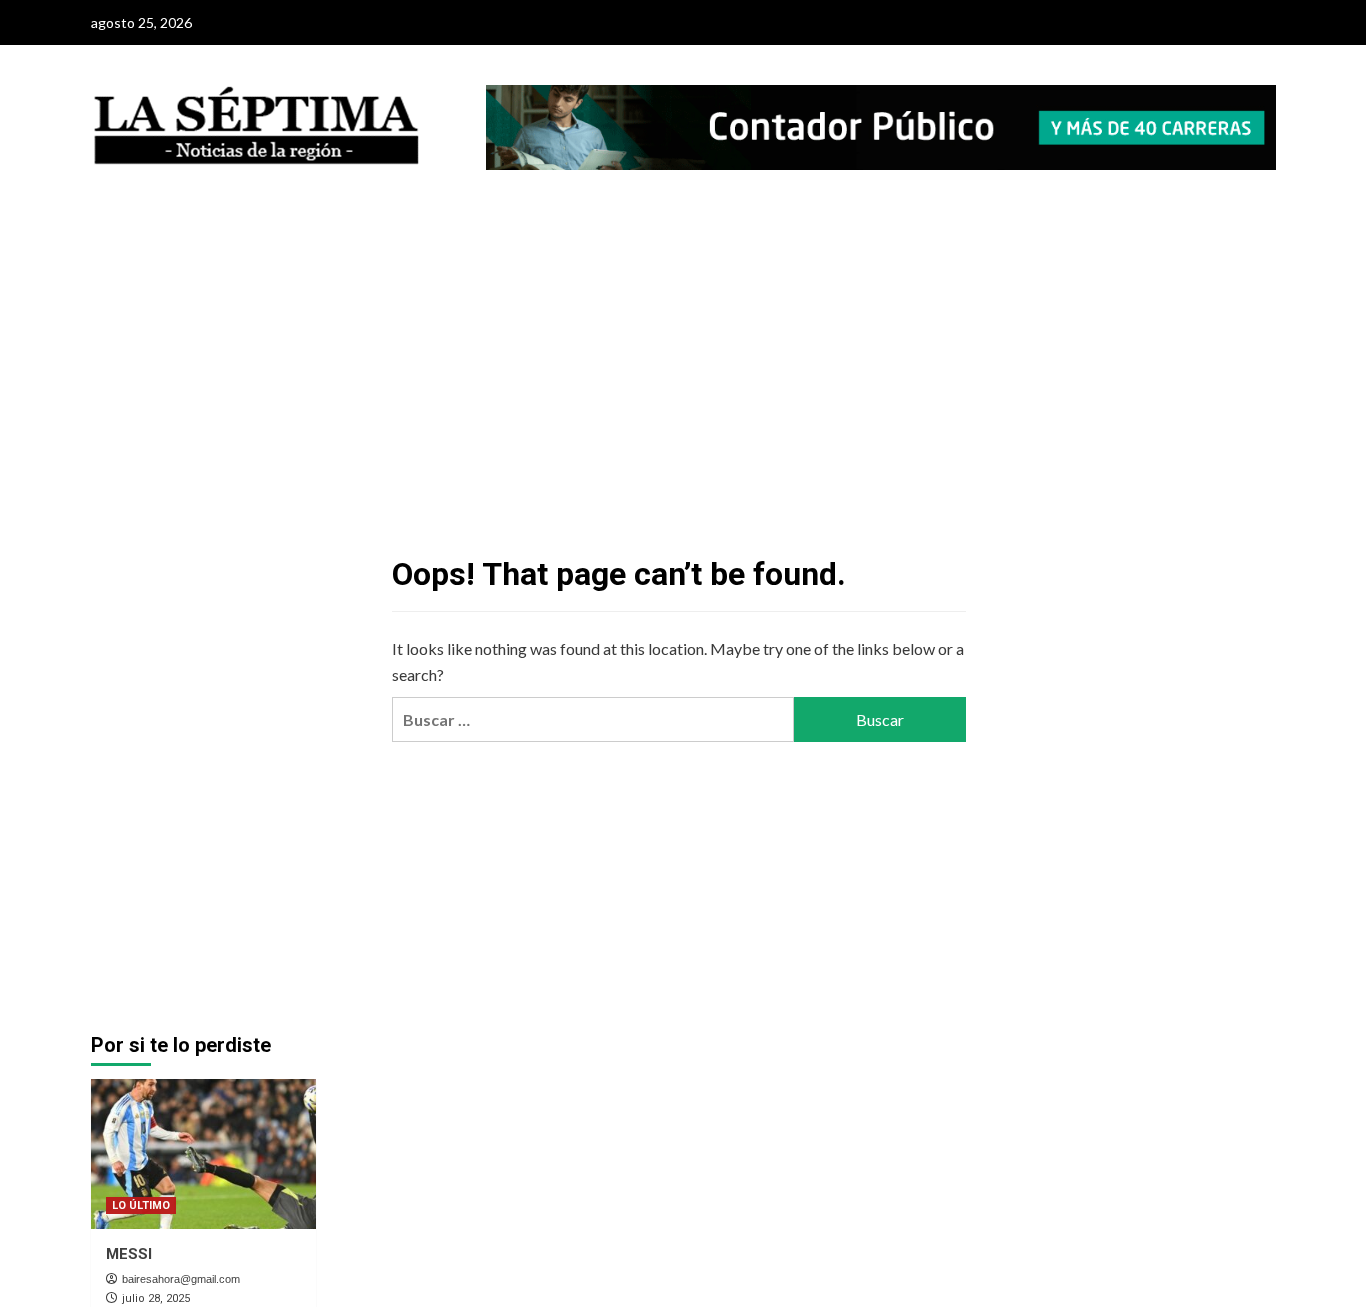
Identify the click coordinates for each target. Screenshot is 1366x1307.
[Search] (1263, 234)
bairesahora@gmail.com (181, 1279)
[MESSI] (203, 1154)
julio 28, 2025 (156, 1298)
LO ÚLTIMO (141, 1205)
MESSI (129, 1254)
